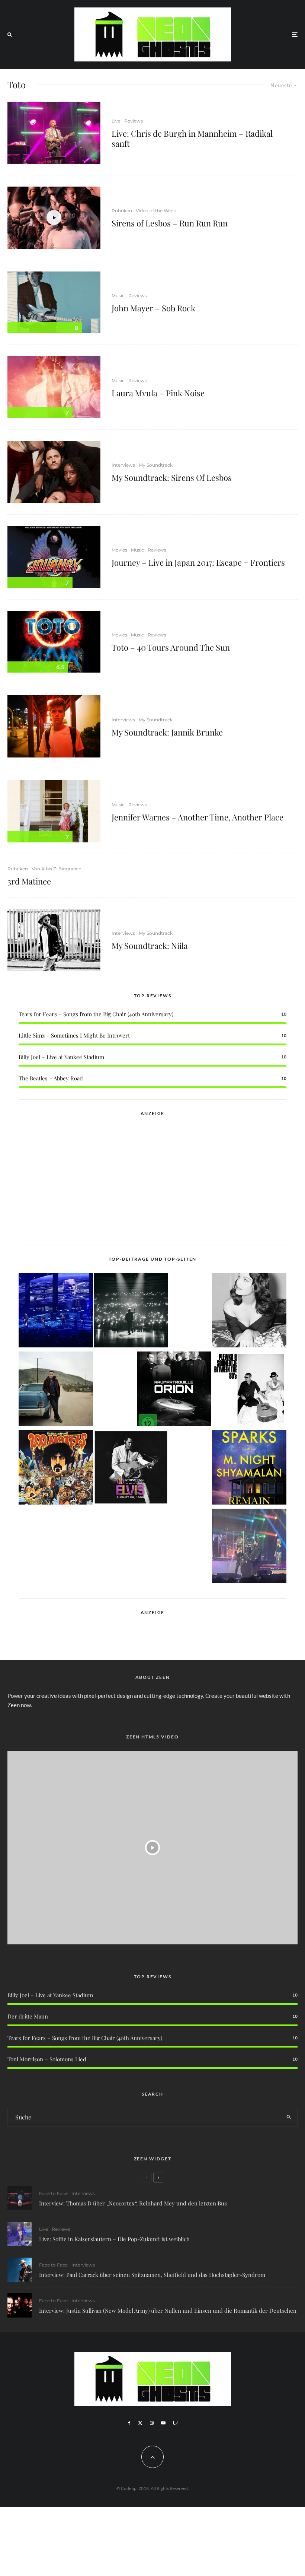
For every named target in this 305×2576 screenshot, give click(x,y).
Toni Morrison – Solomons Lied (47, 2059)
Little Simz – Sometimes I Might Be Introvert (74, 1035)
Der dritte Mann (28, 2016)
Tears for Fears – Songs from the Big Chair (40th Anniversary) (96, 1014)
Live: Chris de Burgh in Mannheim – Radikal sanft (192, 138)
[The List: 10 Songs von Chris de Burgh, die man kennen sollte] (131, 1311)
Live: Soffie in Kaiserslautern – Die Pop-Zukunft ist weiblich (114, 2239)
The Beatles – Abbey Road (51, 1078)
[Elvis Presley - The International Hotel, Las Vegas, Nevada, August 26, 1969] (131, 1469)
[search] (289, 2117)
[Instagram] (152, 2423)
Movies (119, 550)
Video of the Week (156, 211)
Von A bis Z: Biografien (57, 869)
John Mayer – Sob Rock (153, 308)
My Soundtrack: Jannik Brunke (167, 732)
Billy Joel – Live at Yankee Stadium (61, 1057)
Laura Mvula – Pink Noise (158, 393)
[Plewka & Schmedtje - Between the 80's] (249, 1390)
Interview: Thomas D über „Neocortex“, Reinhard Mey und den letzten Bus (133, 2203)
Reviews (134, 121)
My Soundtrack (156, 465)
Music (118, 296)
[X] (140, 2423)
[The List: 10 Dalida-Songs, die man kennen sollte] (249, 1311)
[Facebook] (129, 2423)
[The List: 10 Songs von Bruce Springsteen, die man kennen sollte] (56, 1390)
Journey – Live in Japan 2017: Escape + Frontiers (198, 562)
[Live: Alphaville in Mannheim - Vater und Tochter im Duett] (249, 1547)
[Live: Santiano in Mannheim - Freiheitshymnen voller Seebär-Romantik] (56, 1311)
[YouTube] (163, 2423)
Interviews (123, 465)
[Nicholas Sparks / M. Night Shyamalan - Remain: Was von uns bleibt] (249, 1469)
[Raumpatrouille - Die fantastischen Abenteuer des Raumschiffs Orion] (174, 1390)
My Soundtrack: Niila (150, 946)
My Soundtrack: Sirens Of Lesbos (172, 477)
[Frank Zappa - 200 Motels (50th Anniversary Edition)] (56, 1469)
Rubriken (122, 211)
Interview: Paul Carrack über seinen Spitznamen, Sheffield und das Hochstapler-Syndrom (152, 2275)
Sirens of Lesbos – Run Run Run (170, 223)
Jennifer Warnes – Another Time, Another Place (198, 817)
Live (116, 121)
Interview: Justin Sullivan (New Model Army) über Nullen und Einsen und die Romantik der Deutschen (168, 2310)
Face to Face (53, 2193)
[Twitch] (175, 2423)
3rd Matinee (29, 881)
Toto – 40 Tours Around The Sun (171, 647)
